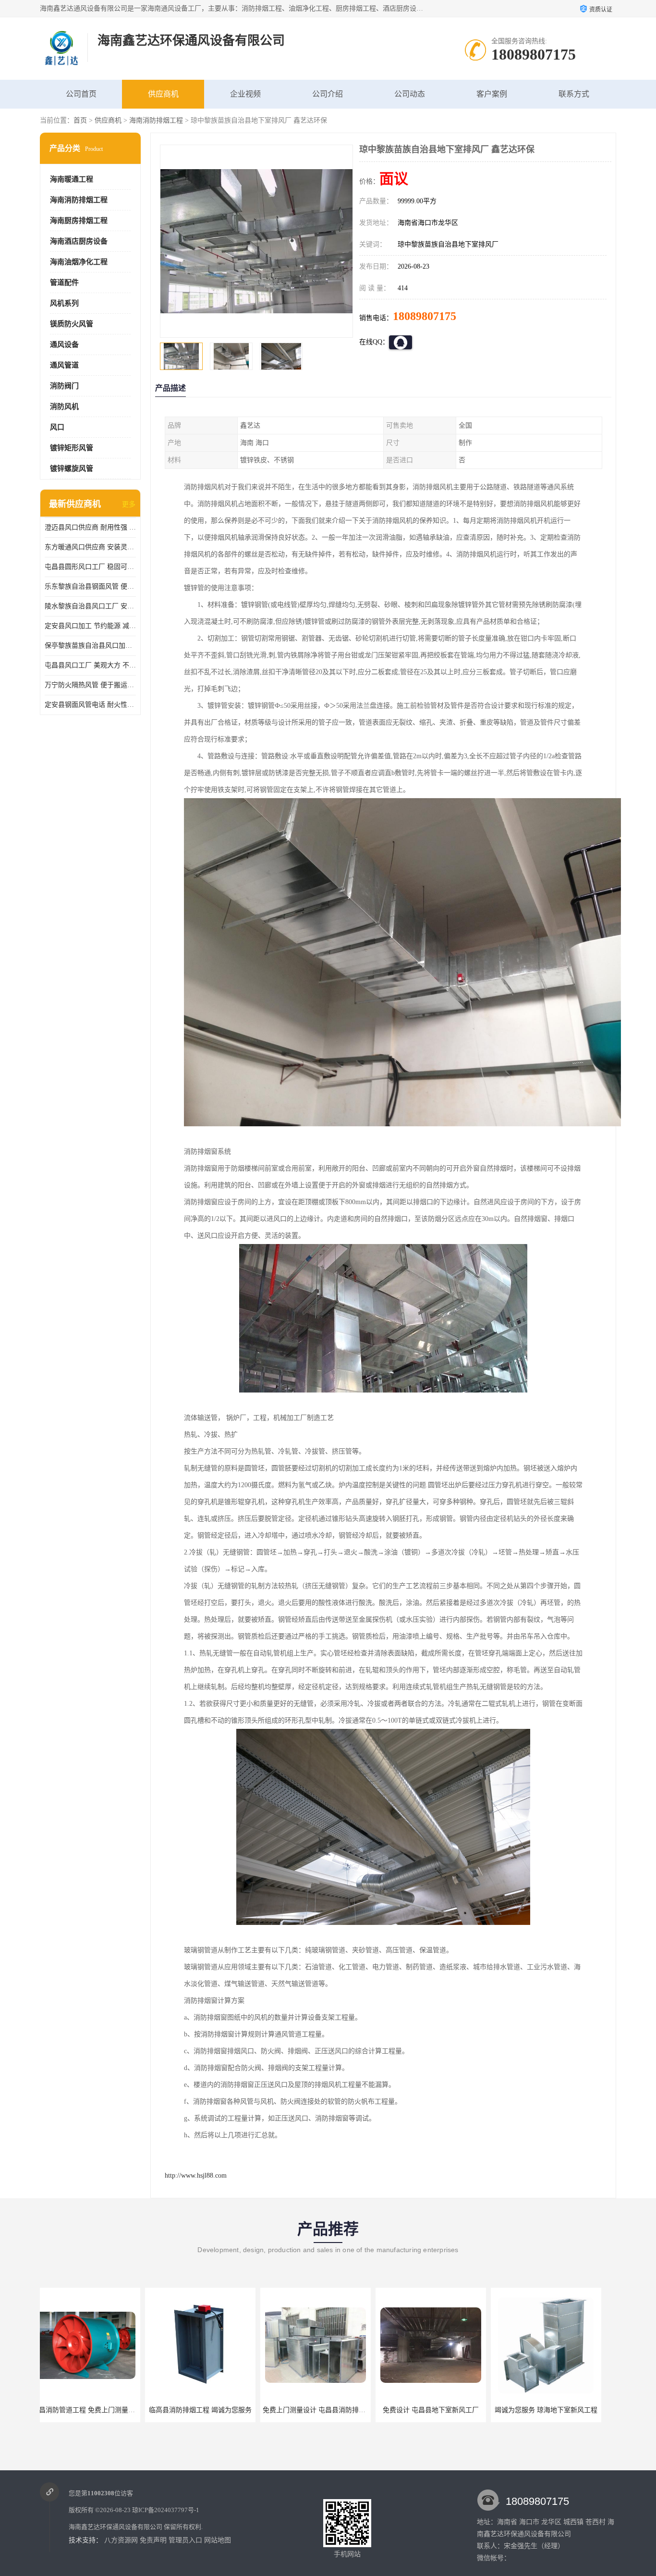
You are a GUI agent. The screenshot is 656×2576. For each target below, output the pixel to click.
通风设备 (64, 345)
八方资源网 (121, 2540)
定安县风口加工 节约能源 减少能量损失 (90, 626)
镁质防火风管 (72, 324)
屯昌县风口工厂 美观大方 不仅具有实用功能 (90, 665)
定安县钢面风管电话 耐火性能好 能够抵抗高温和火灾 (90, 705)
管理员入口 (185, 2540)
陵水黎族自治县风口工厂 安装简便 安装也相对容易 (90, 606)
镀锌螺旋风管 (72, 468)
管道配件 (64, 283)
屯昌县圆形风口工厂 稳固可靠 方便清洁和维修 (90, 567)
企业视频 (245, 94)
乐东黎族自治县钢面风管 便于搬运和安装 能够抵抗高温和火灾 (90, 586)
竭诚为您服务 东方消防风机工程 (556, 2410)
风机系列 (64, 303)
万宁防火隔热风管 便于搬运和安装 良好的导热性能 (90, 685)
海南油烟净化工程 (79, 262)
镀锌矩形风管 (72, 448)
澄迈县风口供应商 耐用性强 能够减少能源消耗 (90, 527)
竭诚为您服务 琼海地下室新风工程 (441, 2410)
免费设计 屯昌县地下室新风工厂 (326, 2410)
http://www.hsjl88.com (196, 2175)
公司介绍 (328, 94)
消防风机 (64, 407)
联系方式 (574, 94)
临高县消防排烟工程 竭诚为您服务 (95, 2410)
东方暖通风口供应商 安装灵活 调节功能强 (90, 547)
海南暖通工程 (72, 179)
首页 (80, 120)
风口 (57, 427)
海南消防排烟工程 (156, 120)
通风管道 (64, 365)
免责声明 (153, 2540)
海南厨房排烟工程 (79, 221)
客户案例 (492, 94)
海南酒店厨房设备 (79, 241)
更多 (129, 504)
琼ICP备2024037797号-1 (166, 2510)
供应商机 (163, 94)
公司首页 (81, 94)
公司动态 (410, 94)
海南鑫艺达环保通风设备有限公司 (115, 2527)
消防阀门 (64, 386)
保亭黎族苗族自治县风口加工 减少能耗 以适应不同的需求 (90, 646)
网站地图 (218, 2540)
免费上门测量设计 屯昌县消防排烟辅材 (216, 2410)
